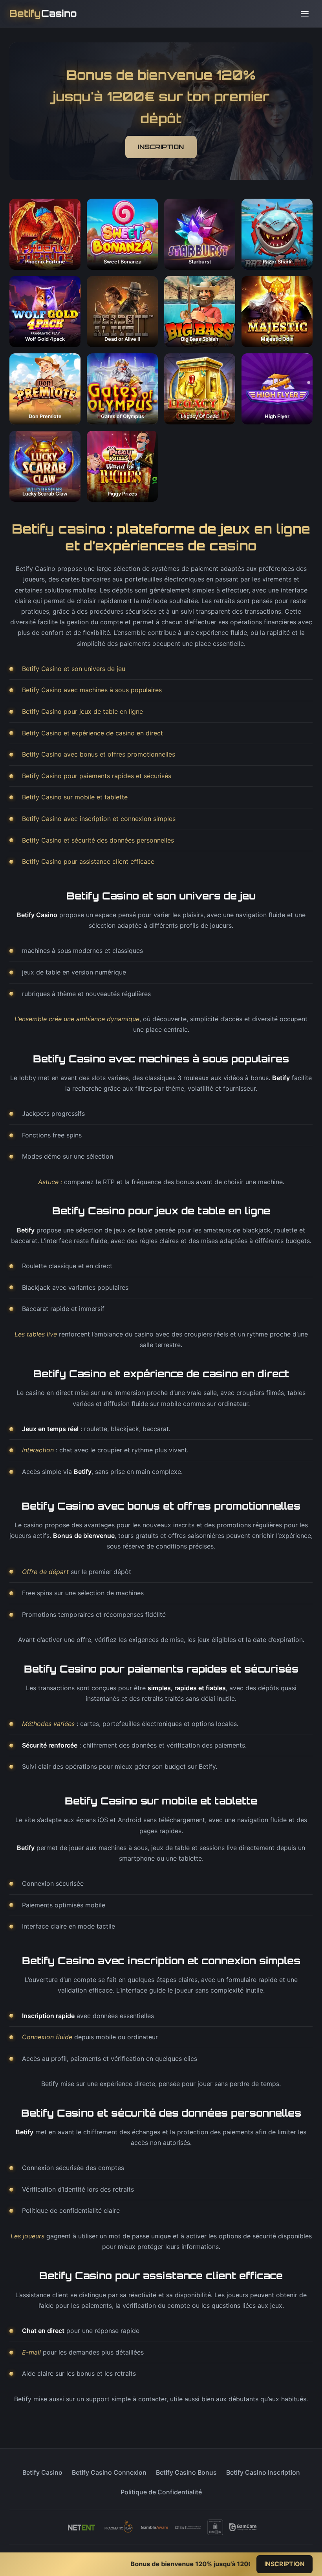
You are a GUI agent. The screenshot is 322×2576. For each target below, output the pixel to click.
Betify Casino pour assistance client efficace (88, 861)
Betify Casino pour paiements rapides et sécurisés (97, 776)
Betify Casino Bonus (186, 2472)
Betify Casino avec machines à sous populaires (92, 690)
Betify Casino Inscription (263, 2472)
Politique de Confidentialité (161, 2492)
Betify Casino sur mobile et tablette (75, 797)
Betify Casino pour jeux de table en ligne (82, 711)
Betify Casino (42, 2472)
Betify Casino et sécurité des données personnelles (98, 840)
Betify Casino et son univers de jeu (74, 669)
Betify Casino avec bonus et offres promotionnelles (99, 754)
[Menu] (305, 14)
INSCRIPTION (161, 147)
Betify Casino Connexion (109, 2472)
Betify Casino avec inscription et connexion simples (99, 819)
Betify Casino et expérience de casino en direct (92, 733)
